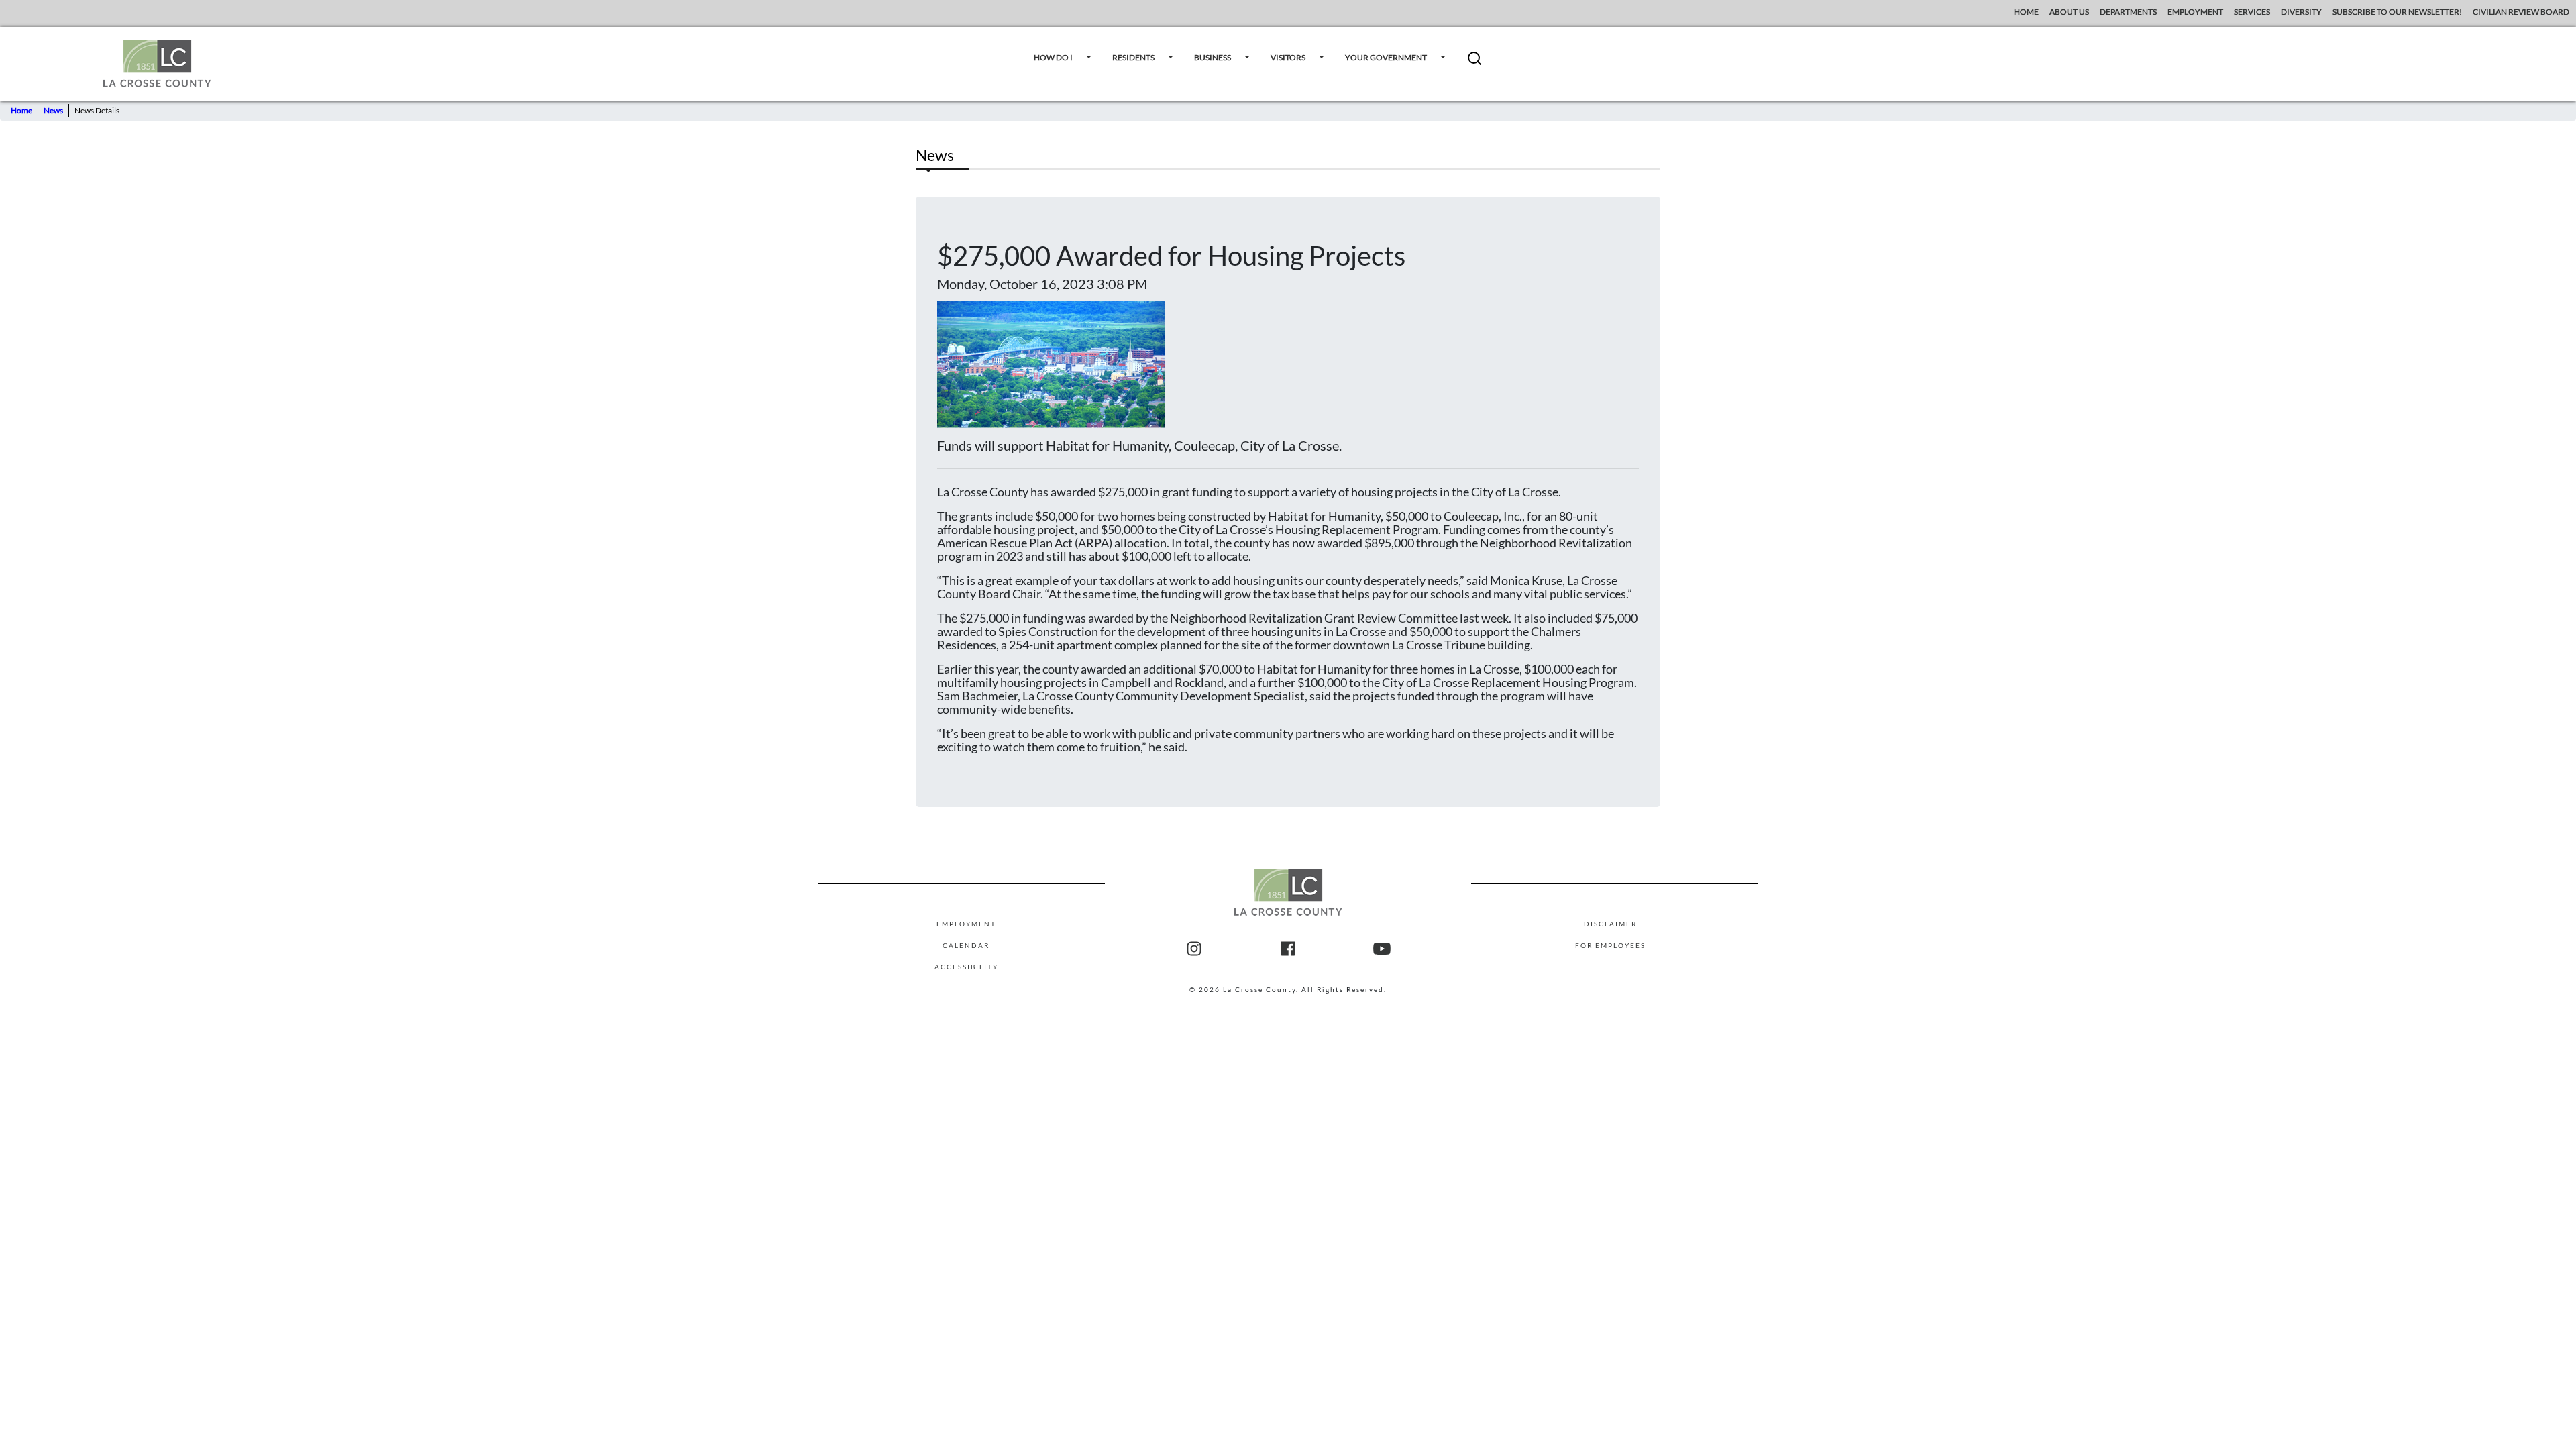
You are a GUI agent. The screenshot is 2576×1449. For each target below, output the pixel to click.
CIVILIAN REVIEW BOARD (2522, 12)
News (53, 110)
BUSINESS (1213, 57)
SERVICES (2252, 12)
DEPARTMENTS (2128, 12)
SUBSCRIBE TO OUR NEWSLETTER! (2397, 12)
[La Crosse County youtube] (1382, 949)
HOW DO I (1053, 57)
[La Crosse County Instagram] (1194, 949)
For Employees (1610, 945)
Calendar (966, 945)
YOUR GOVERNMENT (1386, 57)
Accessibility (966, 967)
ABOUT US (2069, 12)
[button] (1474, 63)
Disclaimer (1610, 924)
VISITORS (1288, 57)
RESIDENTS (1133, 57)
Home (21, 110)
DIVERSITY (2301, 12)
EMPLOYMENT (2195, 12)
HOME (2026, 12)
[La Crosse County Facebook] (1288, 949)
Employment (966, 924)
